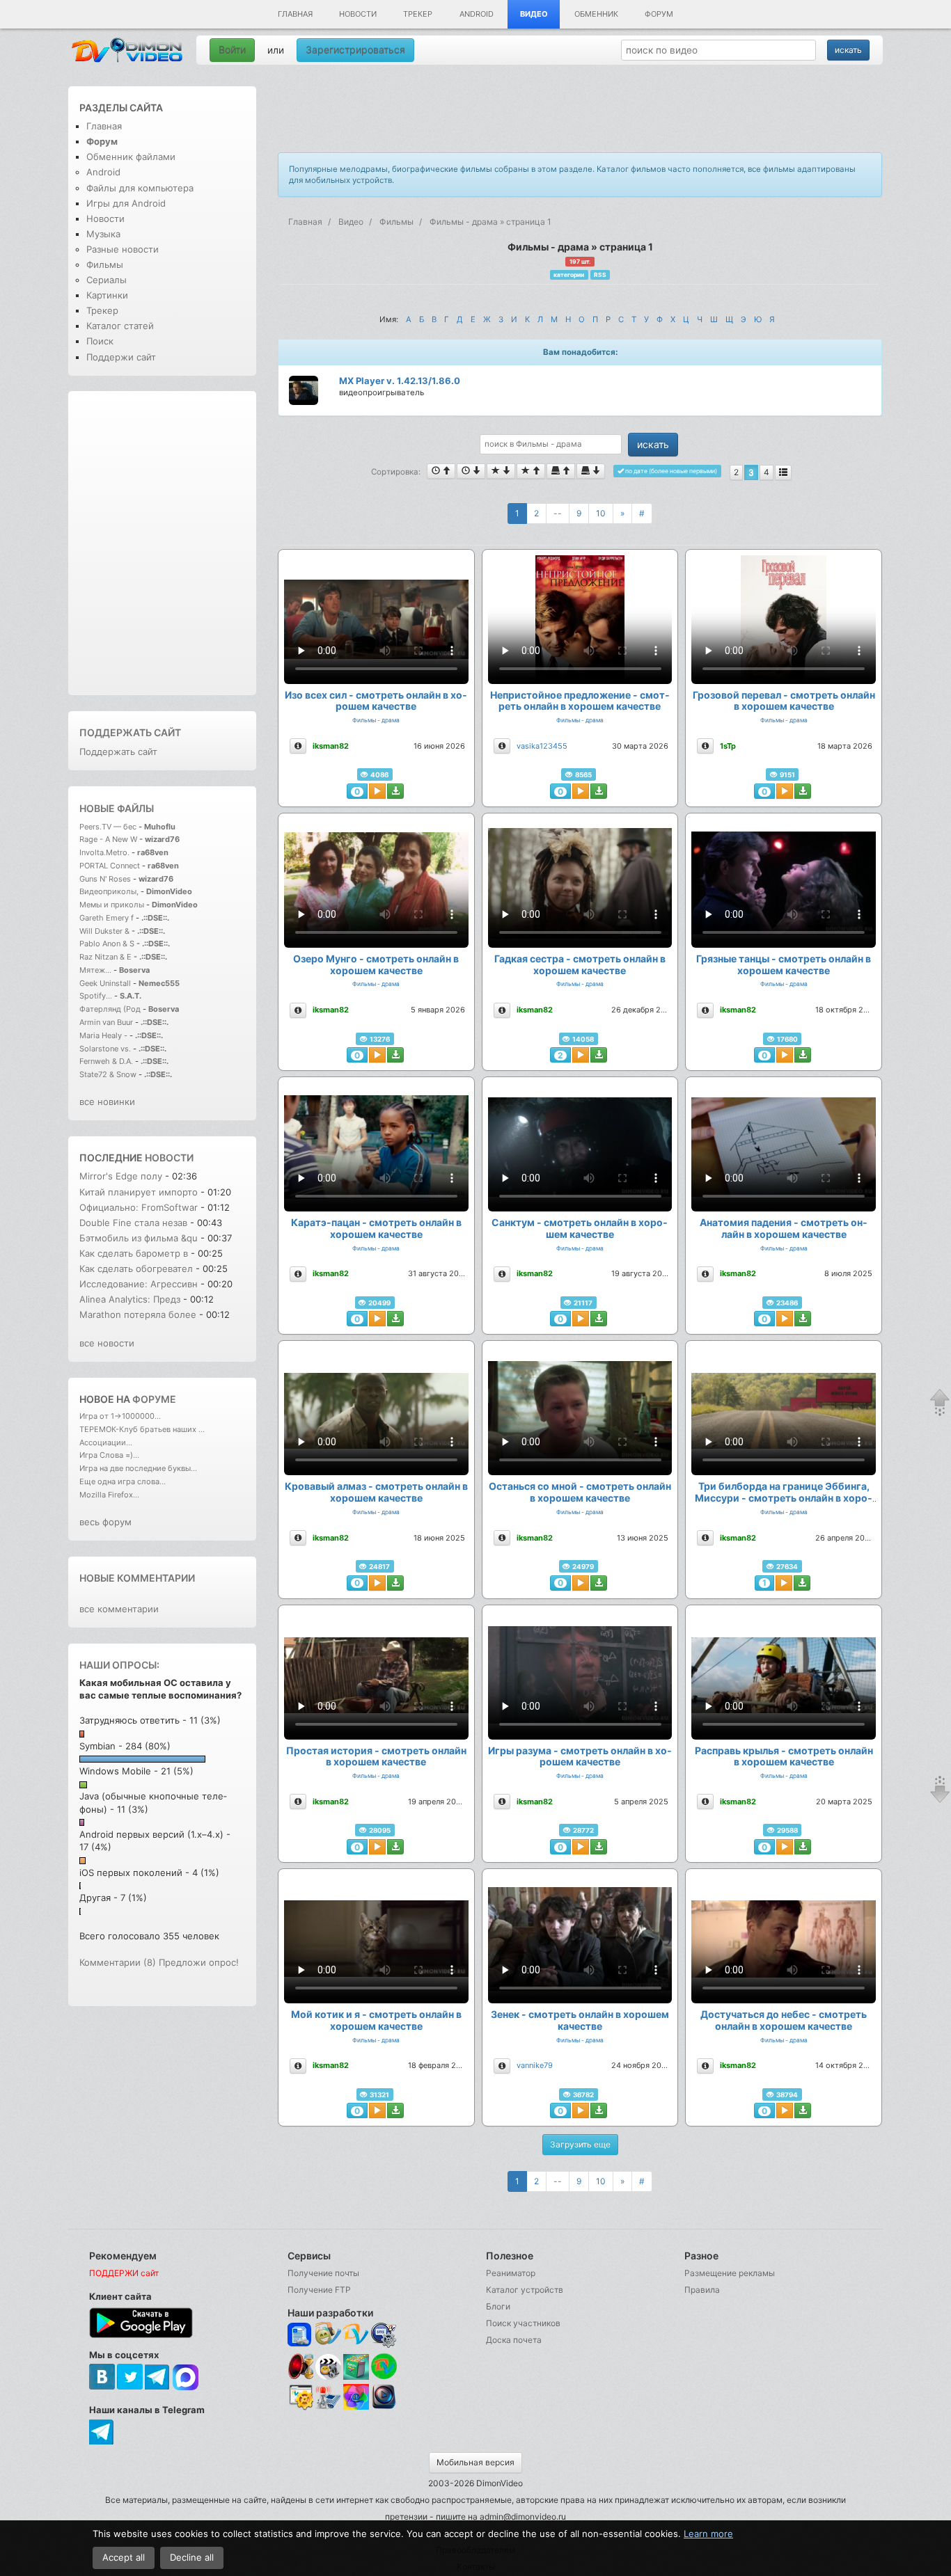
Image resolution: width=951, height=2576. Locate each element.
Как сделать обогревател (136, 1269)
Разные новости (123, 249)
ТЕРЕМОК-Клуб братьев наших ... (142, 1429)
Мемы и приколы (112, 905)
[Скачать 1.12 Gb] (599, 2110)
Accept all (124, 2557)
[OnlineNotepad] (300, 2335)
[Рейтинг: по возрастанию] (531, 471)
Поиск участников (523, 2323)
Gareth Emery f (107, 918)
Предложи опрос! (199, 1962)
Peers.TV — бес (108, 827)
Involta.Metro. (104, 852)
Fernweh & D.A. (106, 1061)
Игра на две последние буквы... (138, 1468)
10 (601, 513)
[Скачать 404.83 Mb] (599, 791)
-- (558, 513)
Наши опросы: (119, 1665)
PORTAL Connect (110, 866)
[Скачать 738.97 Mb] (395, 791)
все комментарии (119, 1609)
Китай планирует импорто (139, 1192)
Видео (534, 14)
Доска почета (514, 2340)
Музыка (103, 234)
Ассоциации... (106, 1442)
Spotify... (96, 996)
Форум (659, 14)
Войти (232, 50)
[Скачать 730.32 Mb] (803, 1847)
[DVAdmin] (300, 2398)
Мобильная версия (475, 2462)
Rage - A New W (108, 839)
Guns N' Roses (106, 879)
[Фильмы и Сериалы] (384, 2407)
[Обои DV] (356, 2407)
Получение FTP (319, 2290)
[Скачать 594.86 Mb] (395, 1055)
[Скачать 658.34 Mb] (599, 1055)
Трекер (418, 14)
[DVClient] (356, 2335)
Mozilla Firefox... (109, 1495)
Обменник (596, 14)
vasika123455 (542, 746)
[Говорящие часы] (300, 2366)
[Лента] (783, 472)
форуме (154, 1399)
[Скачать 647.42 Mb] (803, 2110)
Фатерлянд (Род (110, 1009)
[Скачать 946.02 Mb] (803, 1319)
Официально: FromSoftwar (139, 1207)
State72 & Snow (108, 1074)
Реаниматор (511, 2273)
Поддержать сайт (130, 732)
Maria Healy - (104, 1035)
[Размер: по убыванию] (591, 471)
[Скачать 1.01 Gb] (395, 1319)
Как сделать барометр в (135, 1253)
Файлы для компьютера (140, 188)
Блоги (498, 2306)
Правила (702, 2290)
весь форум (105, 1522)
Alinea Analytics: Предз (130, 1299)
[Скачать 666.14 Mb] (803, 791)
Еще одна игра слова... (123, 1481)
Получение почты (323, 2273)
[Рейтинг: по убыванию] (501, 471)
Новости (358, 14)
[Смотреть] (377, 791)
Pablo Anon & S (107, 944)
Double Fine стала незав (133, 1223)
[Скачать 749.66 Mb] (395, 2110)
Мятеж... (95, 970)
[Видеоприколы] (328, 2376)
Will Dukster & (104, 931)
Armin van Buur (106, 1022)
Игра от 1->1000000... (120, 1416)
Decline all (192, 2557)
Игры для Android (126, 203)
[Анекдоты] (356, 2376)
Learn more (708, 2534)
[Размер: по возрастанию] (561, 471)
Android (477, 14)
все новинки (107, 1102)
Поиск (100, 341)
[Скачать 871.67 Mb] (599, 1847)
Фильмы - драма (376, 720)
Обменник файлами (131, 157)
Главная (295, 14)
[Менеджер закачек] (384, 2366)
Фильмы (105, 264)
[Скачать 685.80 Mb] (599, 1583)
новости (169, 1158)
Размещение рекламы (730, 2273)
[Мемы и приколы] (328, 2335)
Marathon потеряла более (138, 1314)
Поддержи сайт (121, 357)
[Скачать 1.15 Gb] (395, 1583)
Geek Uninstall (105, 983)
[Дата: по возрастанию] (441, 471)
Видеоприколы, (110, 891)
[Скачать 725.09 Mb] (395, 1847)
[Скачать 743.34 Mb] (803, 1055)
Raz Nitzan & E (105, 957)
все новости (107, 1343)
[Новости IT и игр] (328, 2407)
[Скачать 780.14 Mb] (599, 1319)
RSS (600, 275)
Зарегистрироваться (355, 50)
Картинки (107, 295)
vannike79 (535, 2065)
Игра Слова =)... (109, 1455)
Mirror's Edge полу (121, 1176)
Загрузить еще (580, 2144)
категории (569, 275)
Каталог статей (120, 326)
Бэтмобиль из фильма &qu (139, 1238)
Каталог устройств (525, 2290)
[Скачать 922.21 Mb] (802, 1583)
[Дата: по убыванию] (471, 471)
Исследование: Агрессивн (139, 1284)
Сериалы (107, 280)
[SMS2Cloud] (384, 2335)
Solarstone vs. (105, 1049)
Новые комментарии (137, 1578)
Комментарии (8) (118, 1962)
